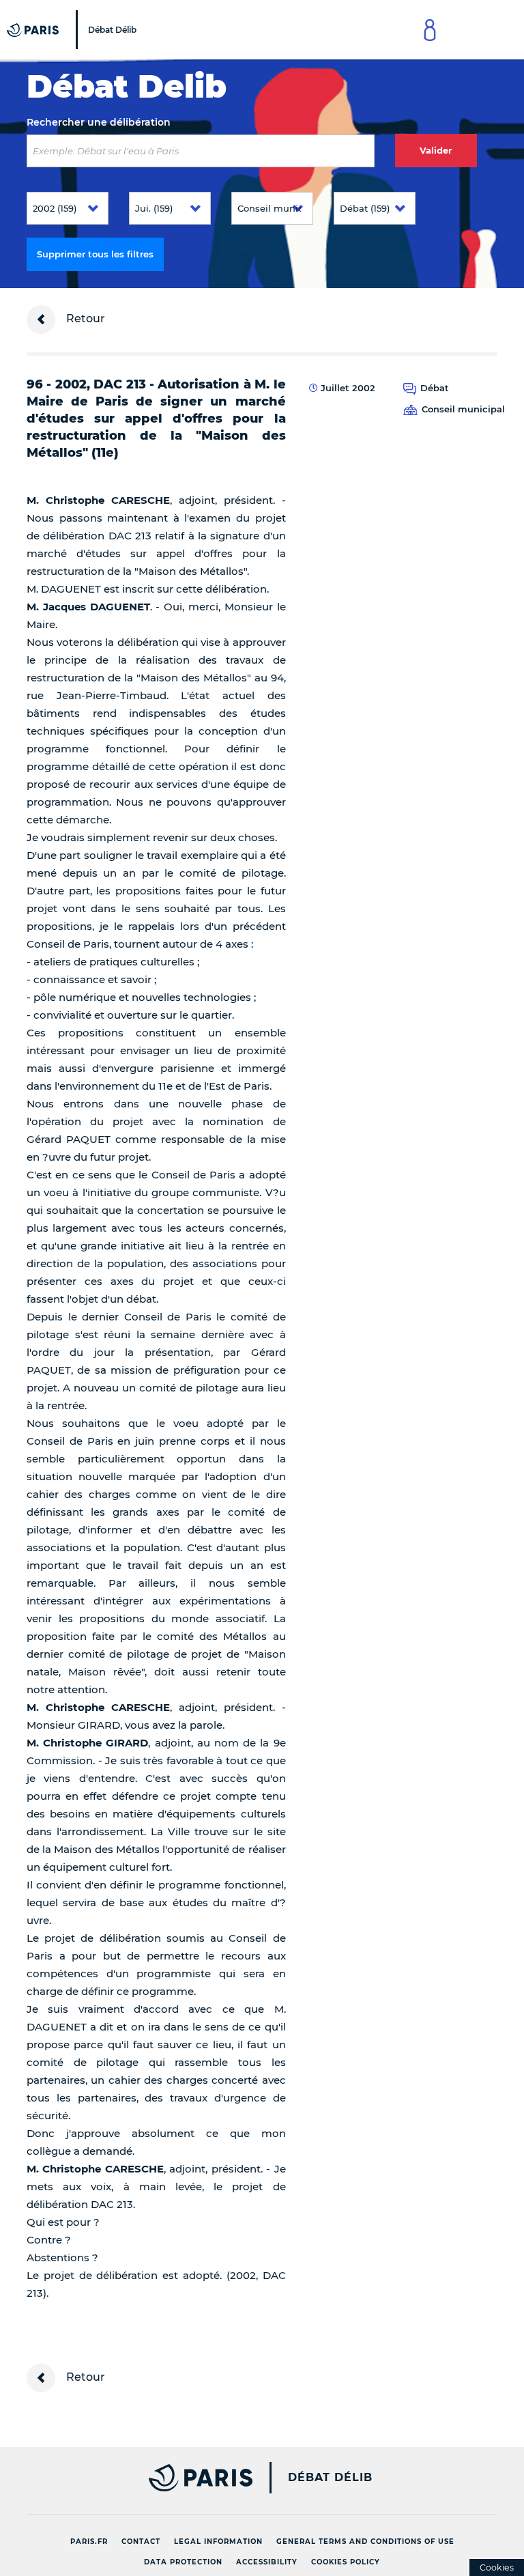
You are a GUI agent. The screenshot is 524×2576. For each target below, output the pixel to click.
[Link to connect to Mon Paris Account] (430, 30)
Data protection (183, 2562)
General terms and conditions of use (365, 2542)
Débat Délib (330, 2478)
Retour (84, 319)
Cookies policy (346, 2562)
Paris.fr (89, 2542)
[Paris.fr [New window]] (134, 2478)
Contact (141, 2542)
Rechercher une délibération (99, 122)
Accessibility (267, 2562)
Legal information (218, 2542)
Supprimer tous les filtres (95, 254)
